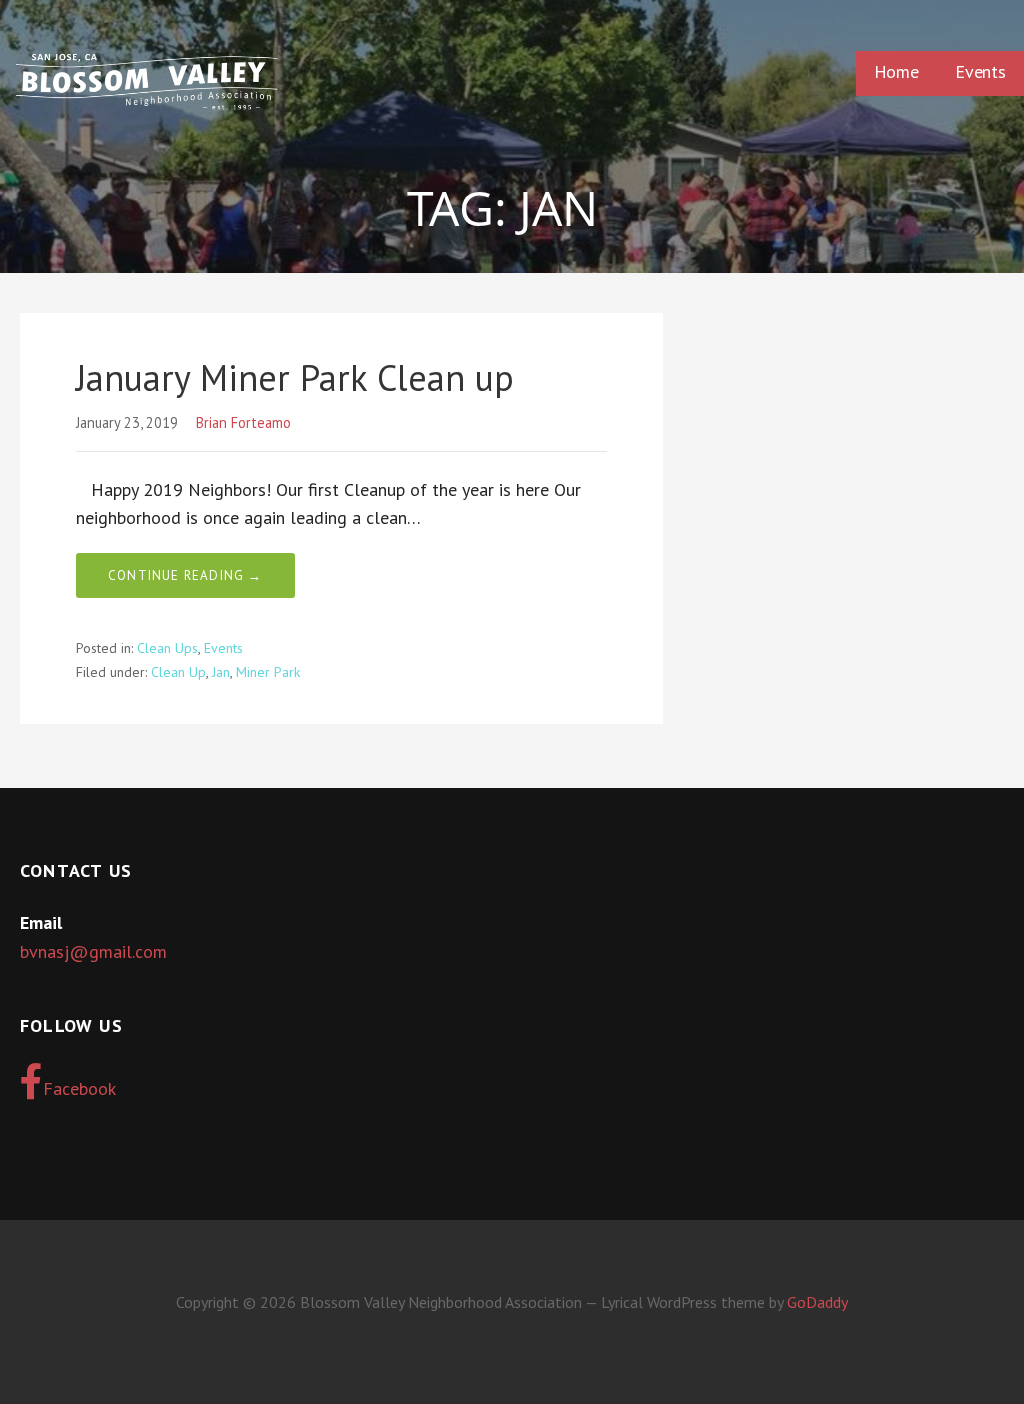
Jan (221, 672)
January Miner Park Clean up (295, 377)
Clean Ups (167, 648)
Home (896, 71)
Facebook (79, 1088)
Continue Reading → (185, 575)
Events (980, 71)
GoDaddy (817, 1302)
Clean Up (178, 672)
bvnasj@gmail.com (93, 951)
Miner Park (268, 672)
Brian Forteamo (243, 422)
